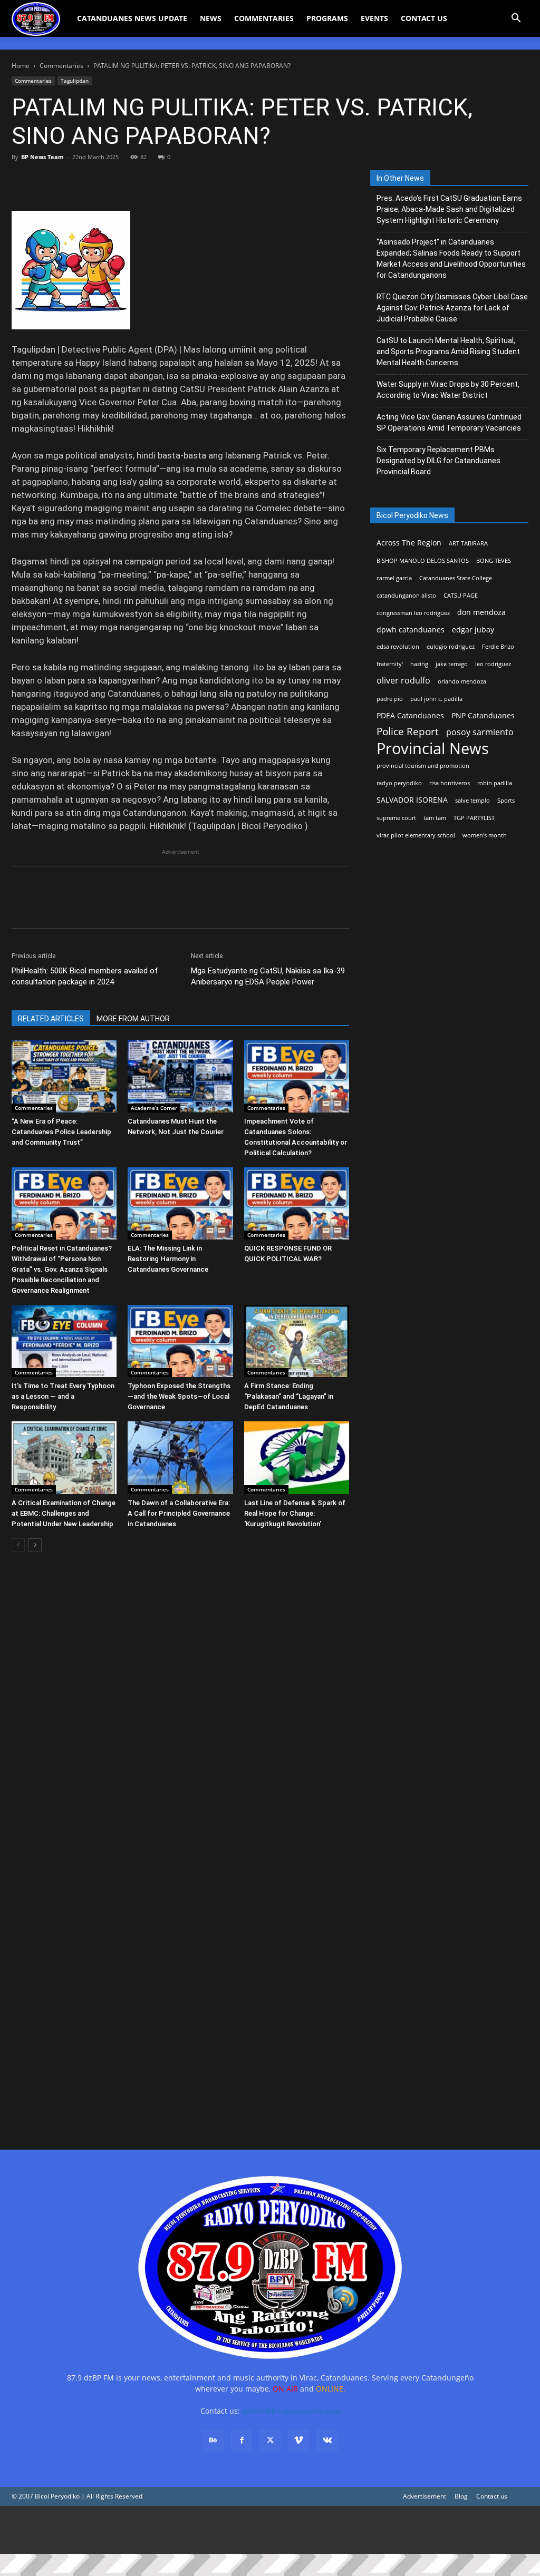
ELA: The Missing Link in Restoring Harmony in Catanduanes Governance (168, 1259)
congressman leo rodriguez (413, 613)
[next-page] (35, 1545)
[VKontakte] (327, 2441)
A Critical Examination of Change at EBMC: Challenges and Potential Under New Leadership (64, 1513)
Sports (506, 801)
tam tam (435, 818)
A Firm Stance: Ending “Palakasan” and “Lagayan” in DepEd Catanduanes (289, 1396)
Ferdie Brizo (498, 647)
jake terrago (452, 664)
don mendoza (481, 612)
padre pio (390, 699)
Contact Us (424, 18)
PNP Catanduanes (483, 715)
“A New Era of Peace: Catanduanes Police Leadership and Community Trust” (61, 1132)
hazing (419, 664)
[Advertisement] (270, 2530)
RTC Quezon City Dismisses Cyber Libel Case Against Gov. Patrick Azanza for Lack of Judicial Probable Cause (452, 308)
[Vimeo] (298, 2441)
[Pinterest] (71, 181)
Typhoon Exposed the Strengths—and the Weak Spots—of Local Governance (179, 1396)
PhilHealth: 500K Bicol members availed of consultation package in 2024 (85, 976)
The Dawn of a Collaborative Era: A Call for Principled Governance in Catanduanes (179, 1513)
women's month (485, 835)
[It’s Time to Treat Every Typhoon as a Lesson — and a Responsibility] (64, 1341)
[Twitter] (46, 181)
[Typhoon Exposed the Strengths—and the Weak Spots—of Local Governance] (180, 1341)
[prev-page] (18, 1545)
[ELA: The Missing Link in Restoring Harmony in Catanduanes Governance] (180, 1203)
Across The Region (409, 543)
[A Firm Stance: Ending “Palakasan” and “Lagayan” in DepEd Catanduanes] (297, 1341)
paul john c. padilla (436, 699)
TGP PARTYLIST (474, 818)
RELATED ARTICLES (51, 1019)
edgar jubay (473, 630)
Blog (461, 2496)
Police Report (408, 732)
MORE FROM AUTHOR (133, 1019)
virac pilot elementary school (416, 835)
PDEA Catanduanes (410, 715)
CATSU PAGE (461, 596)
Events (374, 18)
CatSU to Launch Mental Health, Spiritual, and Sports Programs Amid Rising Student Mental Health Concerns (448, 352)
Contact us (492, 2496)
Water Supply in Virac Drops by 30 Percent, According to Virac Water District (448, 390)
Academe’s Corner (154, 1108)
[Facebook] (22, 181)
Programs (327, 18)
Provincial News (433, 749)
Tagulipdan (75, 81)
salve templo (472, 801)
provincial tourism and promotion (423, 766)
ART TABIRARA (468, 543)
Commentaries (264, 18)
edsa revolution (398, 647)
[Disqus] (180, 1983)
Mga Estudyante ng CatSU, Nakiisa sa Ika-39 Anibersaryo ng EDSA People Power (268, 976)
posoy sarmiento (480, 732)
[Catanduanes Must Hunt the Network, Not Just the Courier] (180, 1076)
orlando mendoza (462, 681)
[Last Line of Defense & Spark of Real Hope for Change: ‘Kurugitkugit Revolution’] (297, 1457)
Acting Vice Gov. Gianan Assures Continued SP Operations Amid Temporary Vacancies (449, 422)
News (211, 18)
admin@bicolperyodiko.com (291, 2411)
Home (21, 66)
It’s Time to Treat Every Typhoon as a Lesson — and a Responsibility (63, 1396)
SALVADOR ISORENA (412, 800)
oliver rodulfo (403, 681)
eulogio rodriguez (451, 647)
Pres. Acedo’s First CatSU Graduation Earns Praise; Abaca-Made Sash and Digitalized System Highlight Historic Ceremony (449, 209)
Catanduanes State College (456, 578)
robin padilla (495, 783)
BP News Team (42, 157)
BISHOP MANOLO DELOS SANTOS (423, 561)
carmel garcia (394, 578)
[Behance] (213, 2441)
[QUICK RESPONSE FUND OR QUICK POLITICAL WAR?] (297, 1203)
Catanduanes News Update (132, 18)
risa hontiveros (450, 783)
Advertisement (425, 2496)
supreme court (396, 818)
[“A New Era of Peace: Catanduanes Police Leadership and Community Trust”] (64, 1076)
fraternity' (390, 664)
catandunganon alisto (406, 596)
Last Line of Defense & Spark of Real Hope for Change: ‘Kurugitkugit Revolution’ (295, 1513)
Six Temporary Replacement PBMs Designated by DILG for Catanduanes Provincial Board (438, 461)
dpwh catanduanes (411, 630)
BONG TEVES (494, 561)
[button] (516, 19)
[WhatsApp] (95, 181)
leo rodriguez (493, 664)
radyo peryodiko (399, 783)
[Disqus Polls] (180, 1709)
